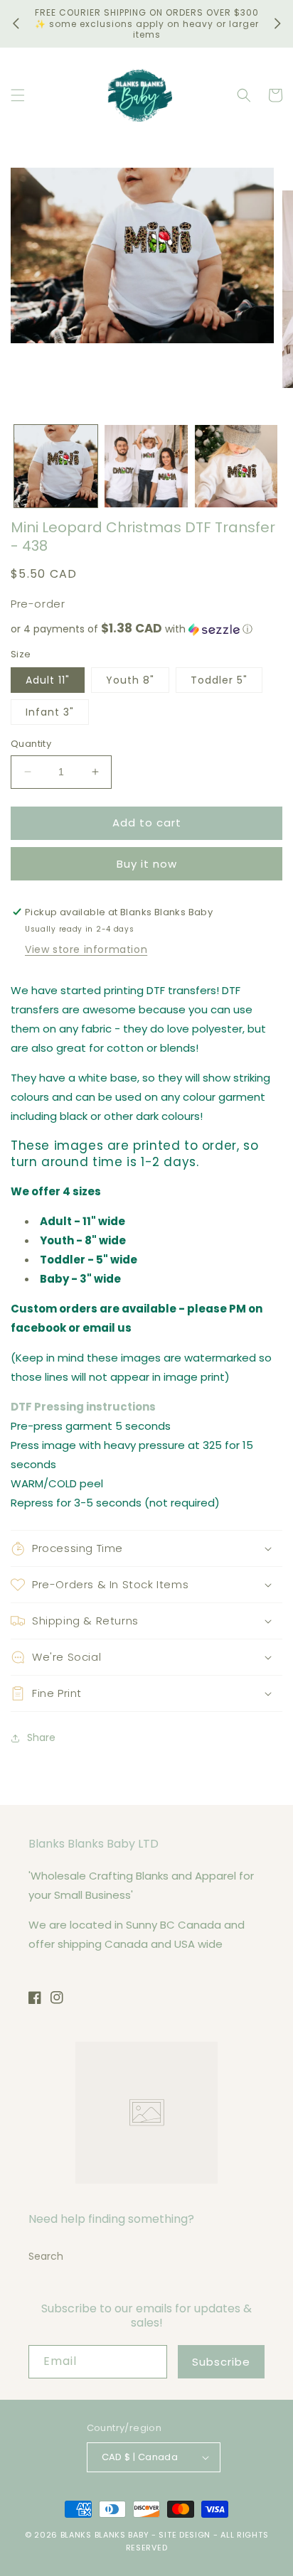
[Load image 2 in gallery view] (146, 467)
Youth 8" (130, 680)
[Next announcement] (277, 23)
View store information (86, 949)
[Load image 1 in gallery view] (56, 467)
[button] (18, 95)
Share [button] (41, 1737)
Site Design (185, 2535)
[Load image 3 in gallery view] (236, 467)
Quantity (31, 744)
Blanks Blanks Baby (105, 2535)
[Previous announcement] (16, 23)
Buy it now (147, 864)
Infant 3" (50, 712)
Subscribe (221, 2362)
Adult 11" (48, 680)
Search (46, 2256)
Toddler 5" (219, 680)
